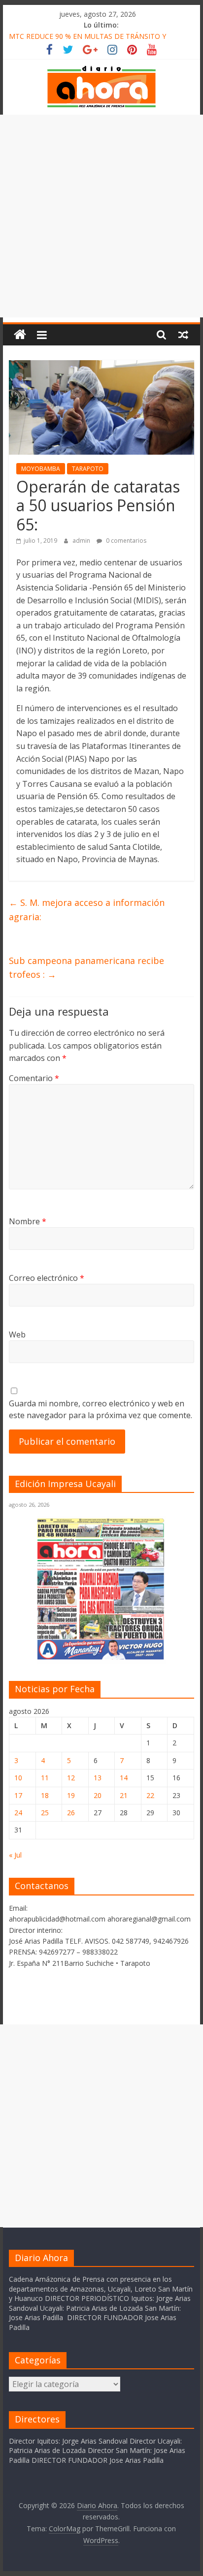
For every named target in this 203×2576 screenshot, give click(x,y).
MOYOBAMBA (41, 469)
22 (150, 1795)
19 (71, 1795)
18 (45, 1795)
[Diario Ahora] (20, 335)
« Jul (15, 1855)
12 (71, 1778)
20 (98, 1795)
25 (45, 1813)
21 (124, 1795)
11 (45, 1778)
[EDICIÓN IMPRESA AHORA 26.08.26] (101, 1658)
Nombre (28, 1221)
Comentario (34, 1078)
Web (17, 1335)
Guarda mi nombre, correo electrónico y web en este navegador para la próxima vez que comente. (101, 1409)
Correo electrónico (47, 1278)
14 (124, 1778)
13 (98, 1778)
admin (82, 541)
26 (71, 1813)
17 (18, 1795)
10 (18, 1778)
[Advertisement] (101, 216)
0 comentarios (125, 541)
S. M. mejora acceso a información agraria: (87, 910)
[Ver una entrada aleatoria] (183, 335)
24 (18, 1813)
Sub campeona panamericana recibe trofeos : (86, 968)
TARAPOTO (88, 469)
